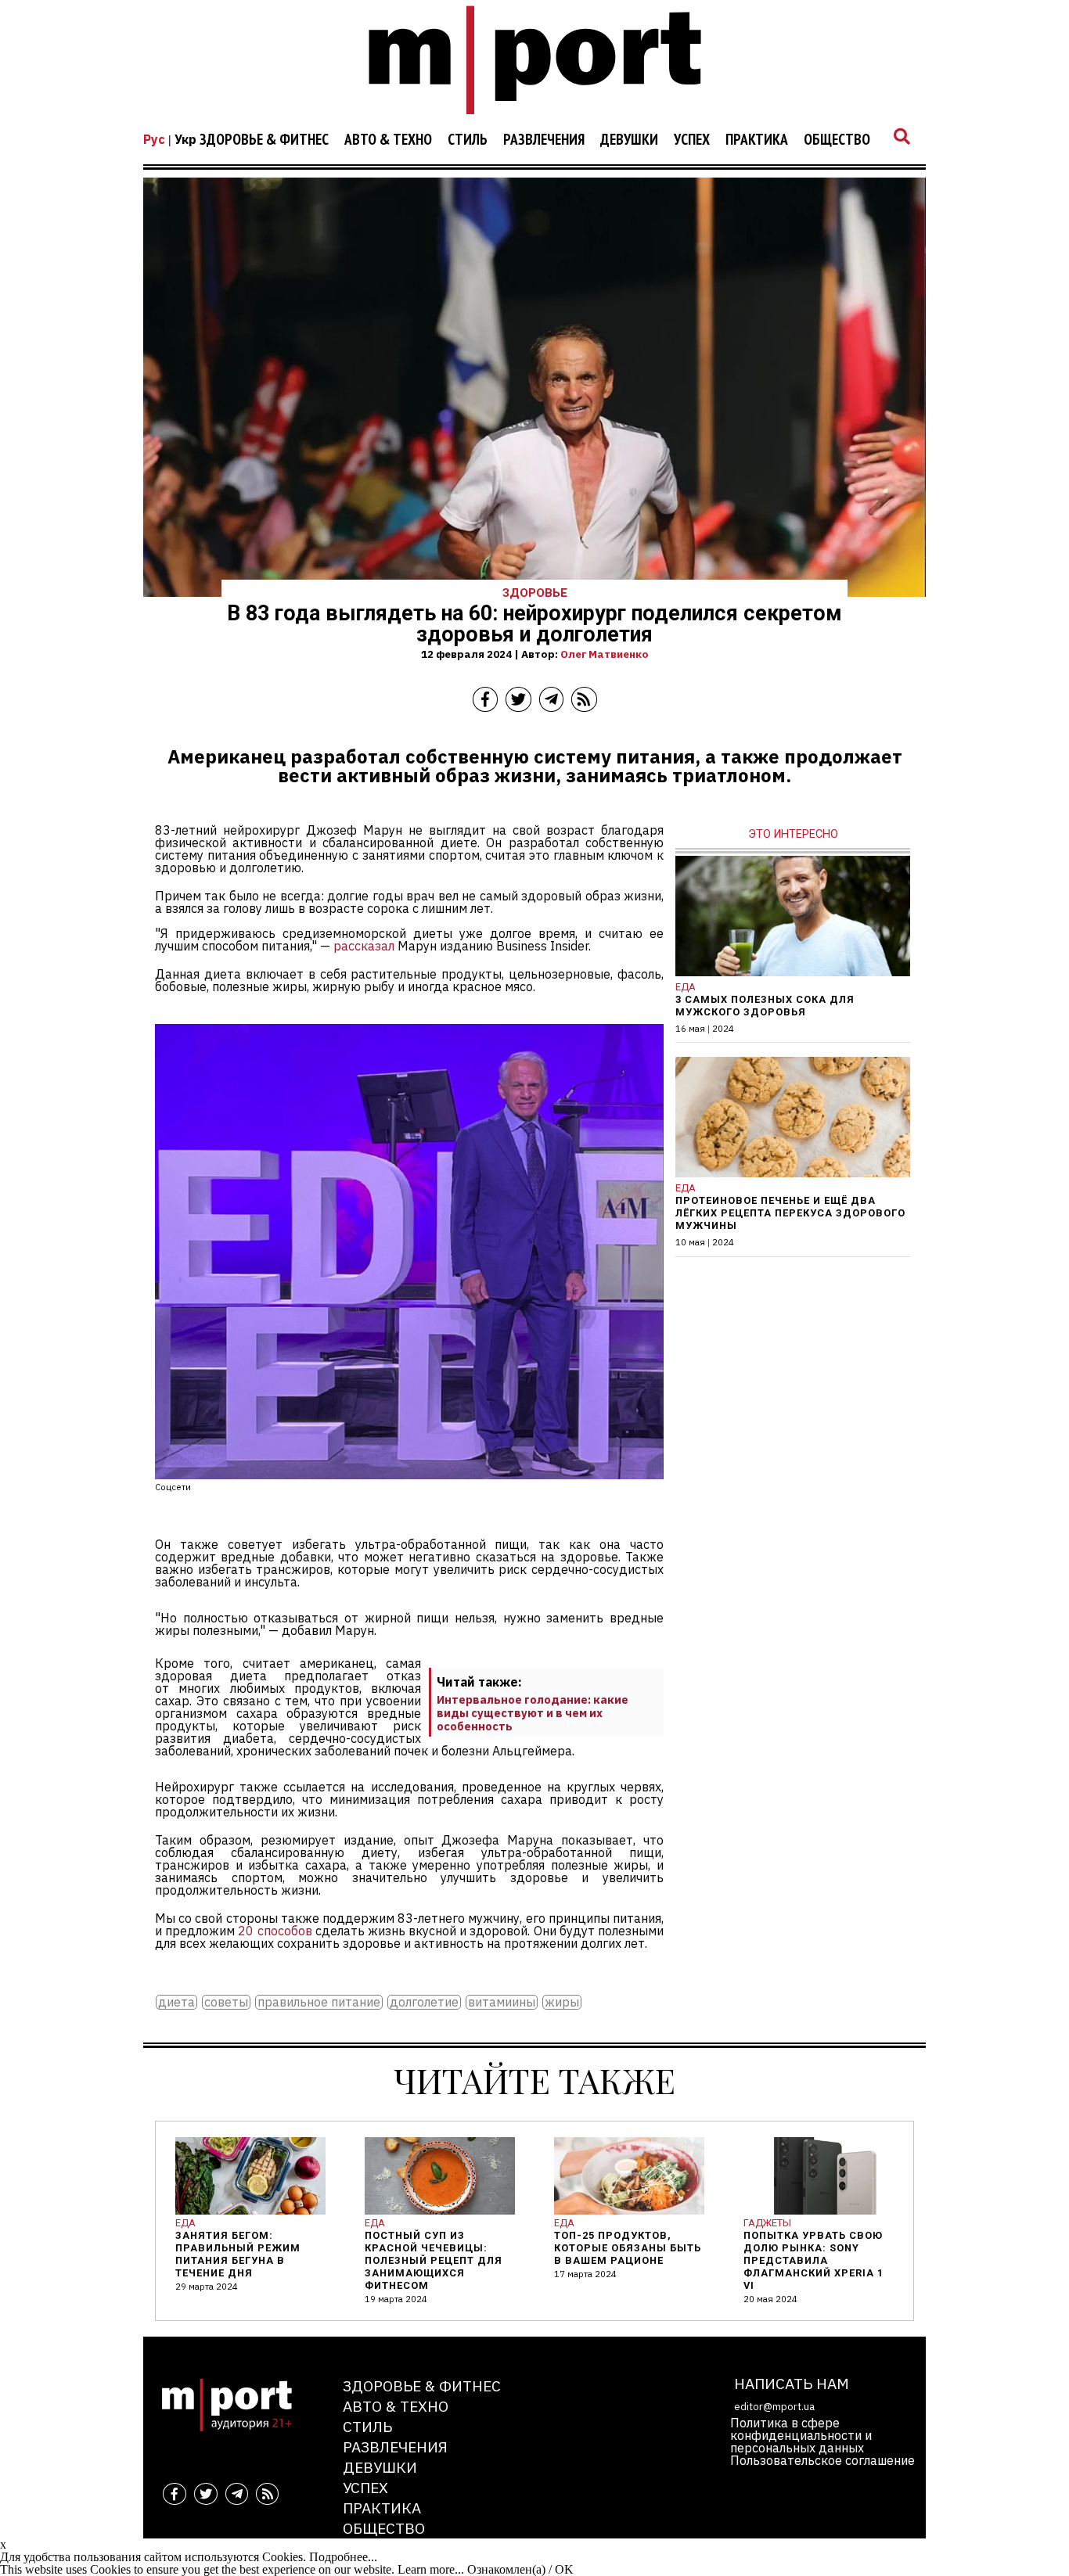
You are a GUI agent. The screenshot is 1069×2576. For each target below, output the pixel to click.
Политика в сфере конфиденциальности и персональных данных (801, 2435)
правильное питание (319, 2002)
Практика (757, 140)
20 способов (275, 1931)
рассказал (364, 946)
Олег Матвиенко (605, 654)
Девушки (629, 140)
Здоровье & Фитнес (264, 140)
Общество (837, 140)
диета (176, 2002)
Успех (692, 140)
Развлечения (544, 140)
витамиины (502, 2002)
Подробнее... (343, 2557)
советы (226, 2002)
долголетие (424, 2002)
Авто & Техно (388, 140)
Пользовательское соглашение (822, 2460)
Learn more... (431, 2569)
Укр (185, 139)
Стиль (468, 140)
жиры (562, 2002)
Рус (154, 139)
